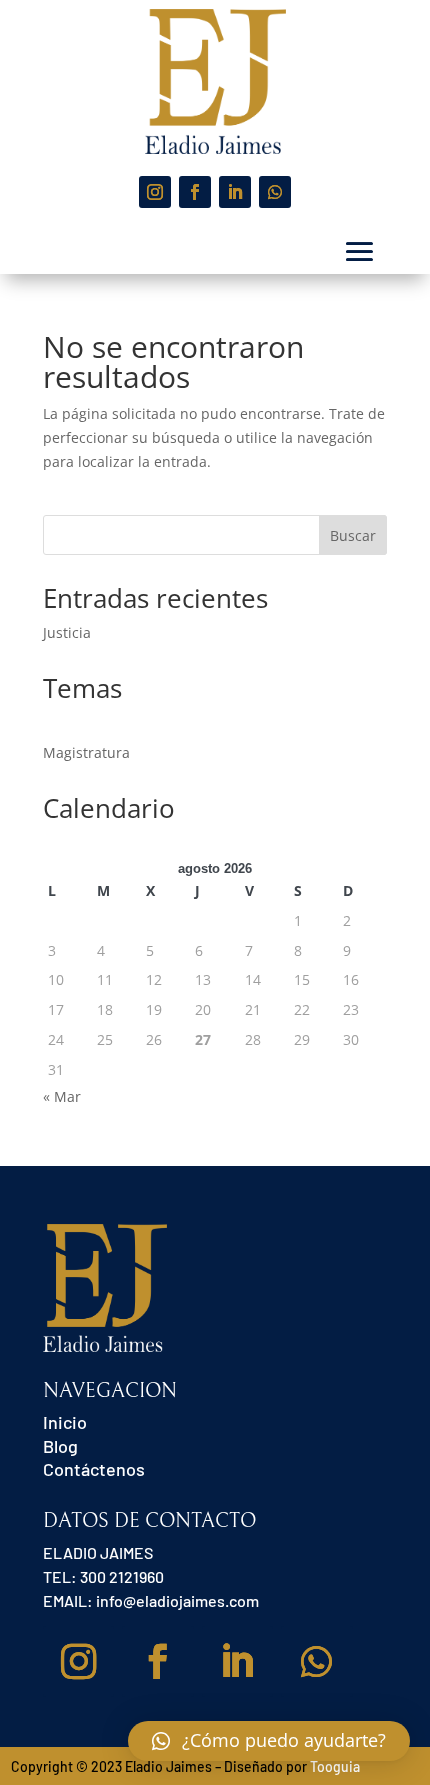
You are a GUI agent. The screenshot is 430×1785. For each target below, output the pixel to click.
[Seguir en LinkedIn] (235, 192)
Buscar (353, 535)
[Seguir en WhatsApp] (275, 192)
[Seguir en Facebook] (195, 192)
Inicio (65, 1422)
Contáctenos (94, 1469)
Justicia (67, 632)
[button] (269, 1741)
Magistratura (86, 752)
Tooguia (335, 1766)
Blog (60, 1446)
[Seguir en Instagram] (155, 192)
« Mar (62, 1096)
